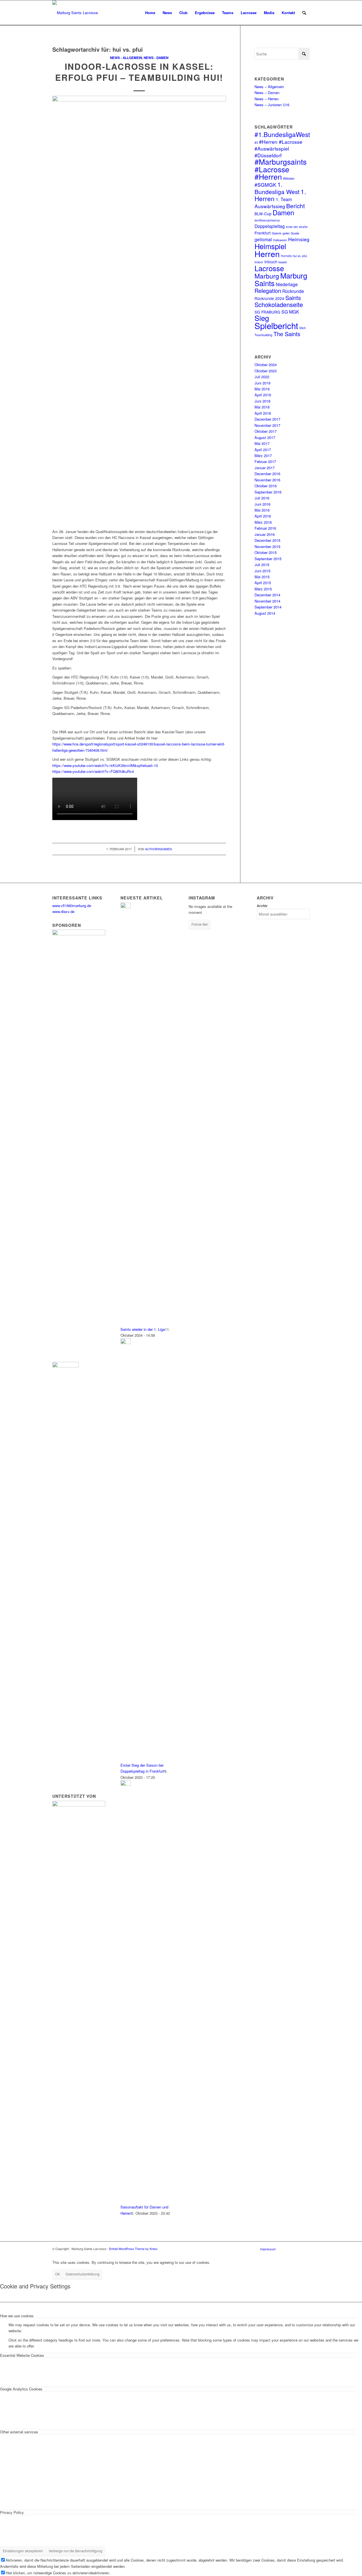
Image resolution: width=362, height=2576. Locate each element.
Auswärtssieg (270, 206)
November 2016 (267, 480)
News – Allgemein (269, 87)
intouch (271, 262)
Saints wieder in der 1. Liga (143, 1329)
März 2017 (263, 456)
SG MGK (290, 312)
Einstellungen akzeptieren (23, 2551)
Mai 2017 (262, 443)
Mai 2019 (262, 389)
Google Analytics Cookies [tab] (21, 2389)
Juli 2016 (262, 498)
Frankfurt (263, 233)
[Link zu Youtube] (305, 2249)
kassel (283, 262)
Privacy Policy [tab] (12, 2512)
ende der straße (297, 227)
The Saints (287, 334)
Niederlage (287, 284)
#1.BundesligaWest (282, 134)
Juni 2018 (262, 401)
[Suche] (304, 13)
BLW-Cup (263, 214)
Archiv (262, 906)
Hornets (286, 256)
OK (58, 2274)
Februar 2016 (265, 528)
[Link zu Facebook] (288, 2249)
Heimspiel (270, 246)
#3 (256, 143)
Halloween (280, 240)
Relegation (268, 291)
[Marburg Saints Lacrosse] (75, 13)
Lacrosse (269, 268)
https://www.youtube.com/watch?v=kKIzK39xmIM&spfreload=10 (105, 765)
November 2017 (267, 425)
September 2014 (268, 607)
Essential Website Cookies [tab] (22, 2355)
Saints (293, 298)
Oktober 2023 (266, 371)
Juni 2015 (262, 571)
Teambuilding (263, 335)
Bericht (296, 206)
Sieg (262, 318)
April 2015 (263, 583)
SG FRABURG (267, 312)
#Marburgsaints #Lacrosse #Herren (281, 169)
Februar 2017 (265, 461)
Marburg (267, 276)
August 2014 (265, 613)
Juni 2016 (262, 504)
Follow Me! (200, 924)
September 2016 (268, 492)
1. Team (284, 199)
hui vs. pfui (300, 256)
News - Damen (156, 58)
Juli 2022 (262, 377)
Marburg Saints (281, 279)
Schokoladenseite (279, 304)
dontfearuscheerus (267, 220)
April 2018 (263, 413)
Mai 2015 (262, 577)
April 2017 (263, 450)
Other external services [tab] (19, 2432)
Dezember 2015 (267, 540)
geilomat (263, 239)
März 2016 (263, 522)
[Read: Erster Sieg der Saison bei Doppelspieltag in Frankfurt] (126, 1343)
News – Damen (267, 93)
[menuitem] (150, 13)
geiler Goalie (291, 233)
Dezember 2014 (267, 595)
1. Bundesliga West (277, 188)
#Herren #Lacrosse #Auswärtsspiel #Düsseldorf (278, 148)
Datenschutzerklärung (83, 2274)
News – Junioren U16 (272, 105)
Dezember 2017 (267, 419)
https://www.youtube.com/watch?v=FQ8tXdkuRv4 (93, 771)
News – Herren (267, 99)
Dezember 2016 (267, 474)
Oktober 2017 (266, 431)
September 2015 (268, 559)
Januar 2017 (265, 468)
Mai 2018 (262, 407)
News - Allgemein (126, 58)
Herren (267, 254)
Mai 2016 (262, 510)
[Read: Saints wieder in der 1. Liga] (126, 907)
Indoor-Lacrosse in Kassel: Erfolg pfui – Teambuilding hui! (139, 72)
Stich (302, 328)
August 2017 (265, 437)
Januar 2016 (265, 534)
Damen (283, 212)
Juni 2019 (262, 383)
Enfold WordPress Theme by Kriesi (133, 2249)
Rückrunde (293, 291)
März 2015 (263, 589)
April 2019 (263, 395)
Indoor (259, 262)
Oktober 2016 (266, 486)
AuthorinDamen (159, 849)
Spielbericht (276, 325)
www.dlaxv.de (63, 911)
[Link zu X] (297, 2249)
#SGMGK (265, 185)
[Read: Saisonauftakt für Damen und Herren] (126, 1784)
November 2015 (267, 546)
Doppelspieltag (270, 226)
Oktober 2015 (266, 552)
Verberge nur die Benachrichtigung (76, 2551)
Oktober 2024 (266, 365)
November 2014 (267, 601)
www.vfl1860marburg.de (72, 906)
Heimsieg (299, 239)
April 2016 (263, 516)
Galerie (277, 233)
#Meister (289, 178)
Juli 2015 (262, 565)
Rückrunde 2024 (269, 298)
